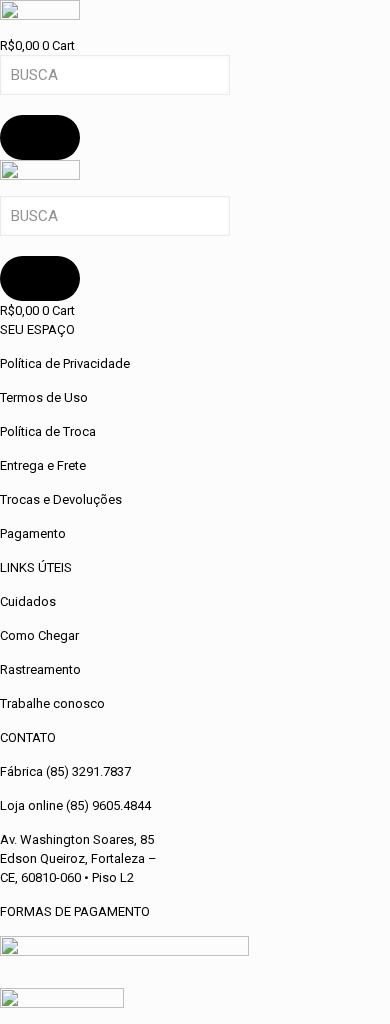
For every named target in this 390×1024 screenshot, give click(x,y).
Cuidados (28, 601)
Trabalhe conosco (52, 703)
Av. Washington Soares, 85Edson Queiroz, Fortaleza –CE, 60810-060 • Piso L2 (78, 858)
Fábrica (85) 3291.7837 (65, 771)
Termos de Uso (44, 397)
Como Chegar (39, 635)
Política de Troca (48, 431)
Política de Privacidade (65, 363)
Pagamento (33, 533)
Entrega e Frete (43, 465)
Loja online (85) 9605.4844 (75, 805)
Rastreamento (40, 669)
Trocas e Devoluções (61, 499)
